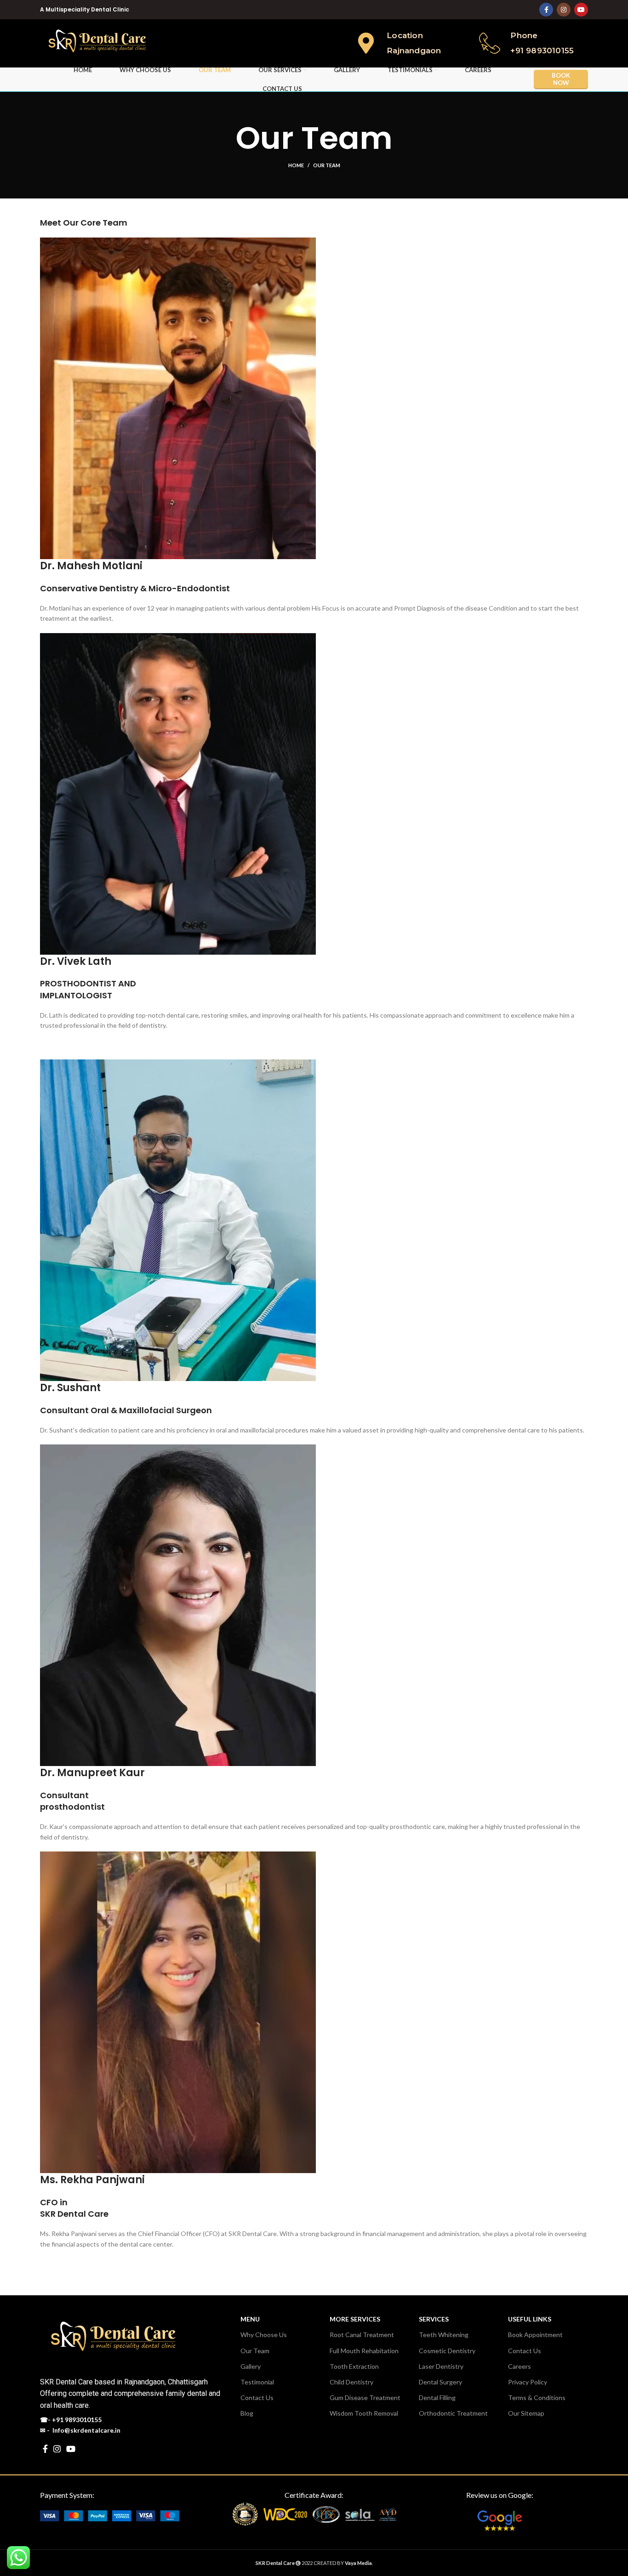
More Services (355, 2319)
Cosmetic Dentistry (447, 2351)
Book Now (561, 79)
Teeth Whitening (444, 2335)
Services (434, 2319)
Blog (247, 2413)
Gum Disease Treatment (365, 2398)
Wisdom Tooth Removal (364, 2413)
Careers (520, 2366)
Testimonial (257, 2382)
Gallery (251, 2366)
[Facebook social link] (546, 10)
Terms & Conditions (537, 2398)
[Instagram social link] (564, 10)
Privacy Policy (528, 2382)
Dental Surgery (440, 2382)
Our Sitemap (526, 2413)
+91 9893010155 (77, 2420)
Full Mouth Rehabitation (364, 2351)
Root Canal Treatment (362, 2335)
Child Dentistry (351, 2382)
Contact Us (257, 2398)
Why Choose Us (264, 2335)
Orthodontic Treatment (453, 2413)
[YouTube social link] (581, 10)
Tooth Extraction (354, 2366)
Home (296, 165)
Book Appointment (535, 2335)
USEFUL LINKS (530, 2319)
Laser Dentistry (441, 2366)
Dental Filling (437, 2398)
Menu (250, 2319)
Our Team (255, 2351)
